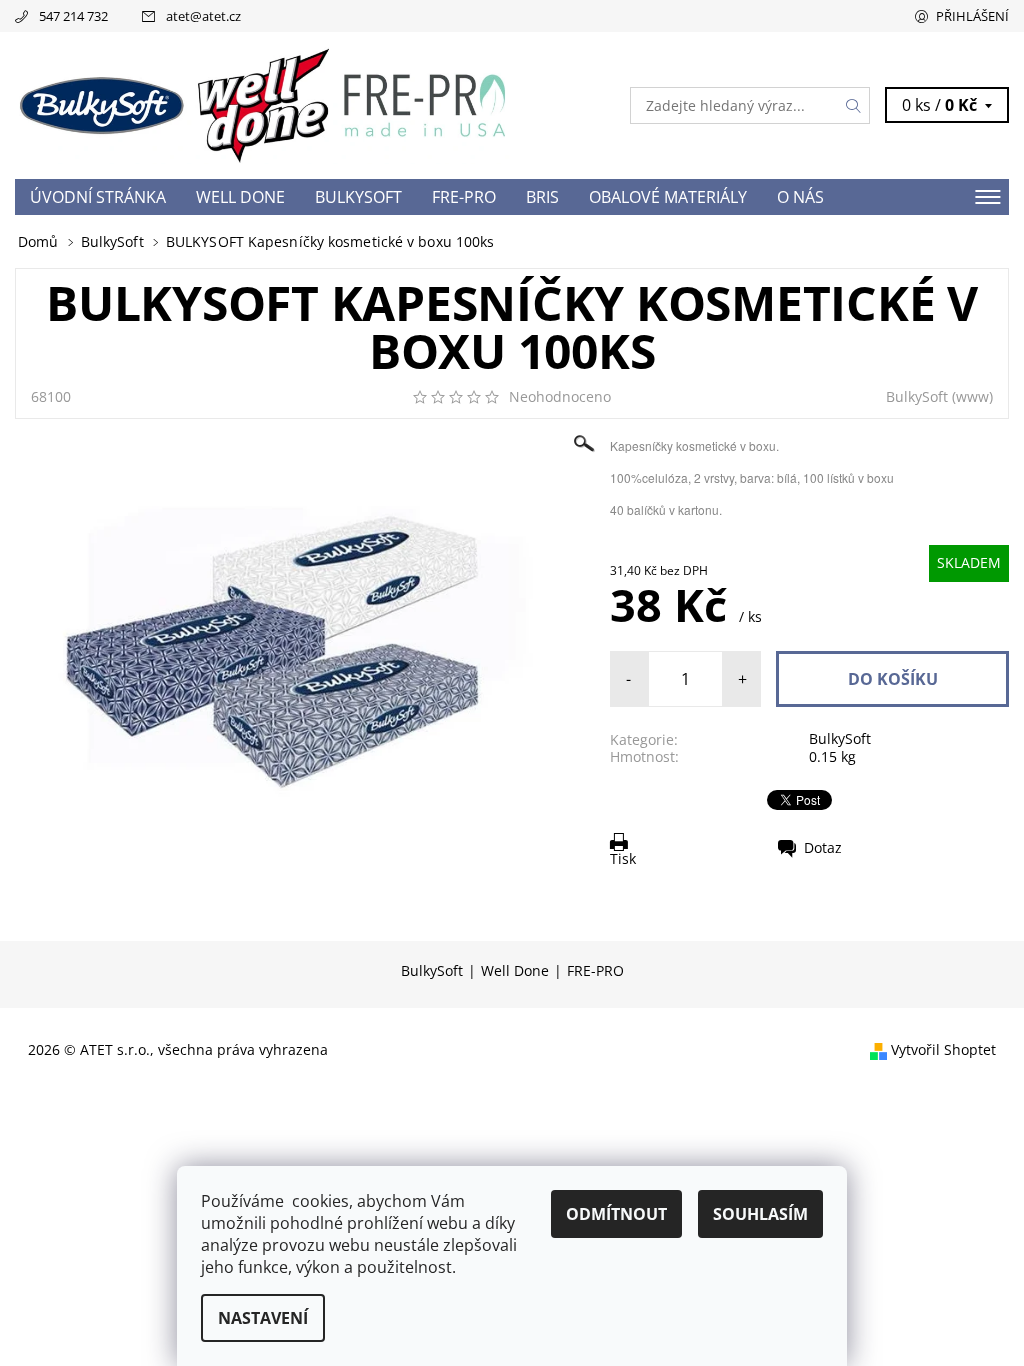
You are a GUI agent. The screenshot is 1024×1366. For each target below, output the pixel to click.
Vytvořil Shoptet (943, 1049)
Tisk (623, 858)
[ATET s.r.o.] (263, 105)
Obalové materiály (668, 197)
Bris (542, 197)
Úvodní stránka (98, 197)
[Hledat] (854, 105)
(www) (972, 396)
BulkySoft (358, 197)
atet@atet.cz (203, 16)
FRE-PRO (464, 197)
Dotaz (823, 847)
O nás (800, 197)
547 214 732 (73, 16)
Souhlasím (760, 1214)
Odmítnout (616, 1214)
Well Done (240, 197)
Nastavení (263, 1318)
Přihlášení (972, 16)
